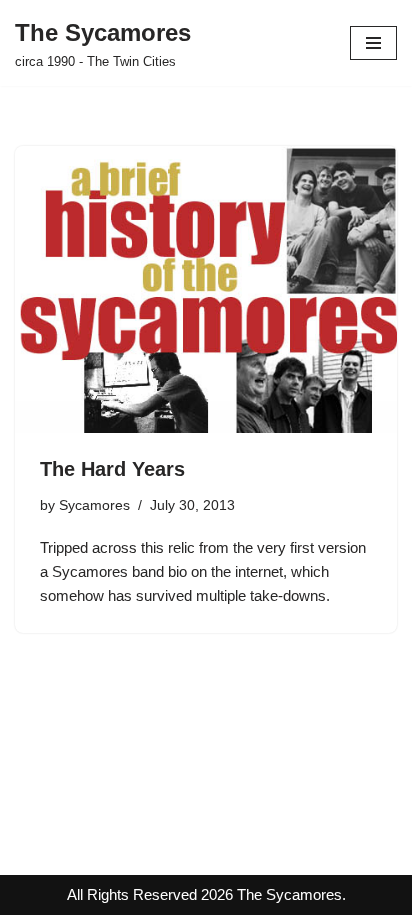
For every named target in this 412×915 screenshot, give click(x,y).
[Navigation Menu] (373, 43)
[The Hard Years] (206, 289)
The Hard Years (112, 469)
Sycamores (94, 505)
